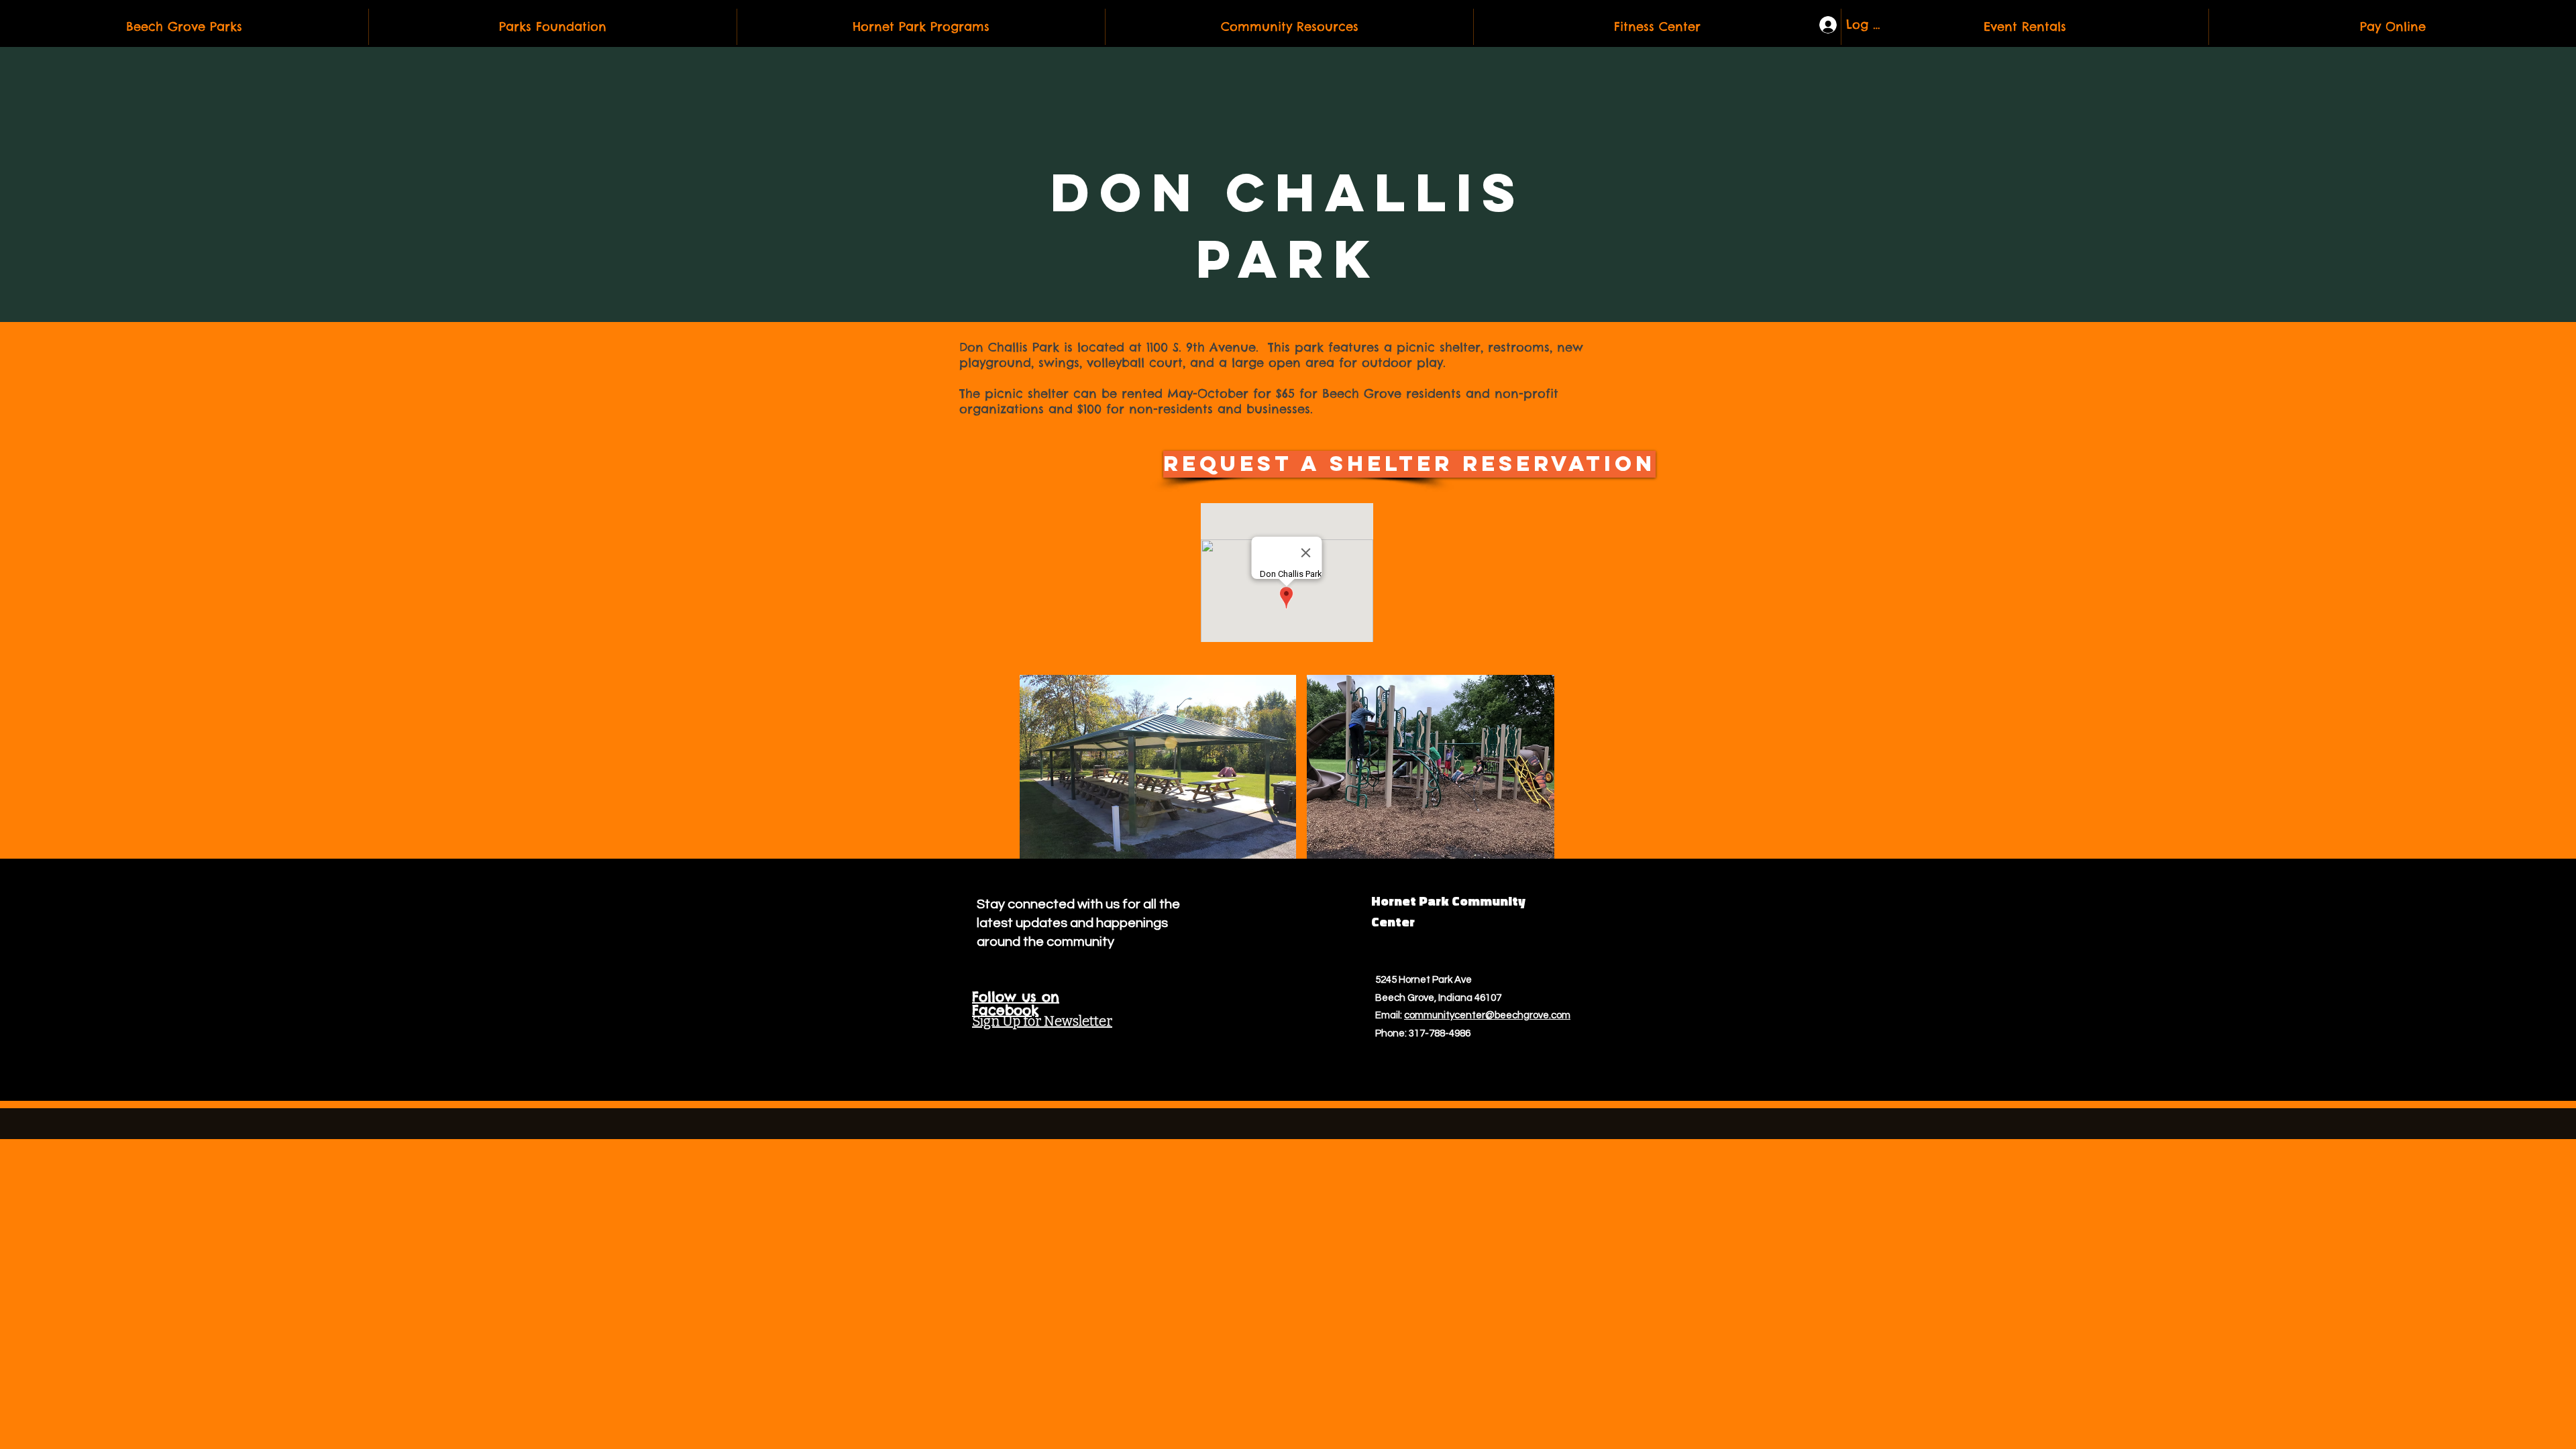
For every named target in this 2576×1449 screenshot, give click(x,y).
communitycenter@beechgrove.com (1487, 1015)
